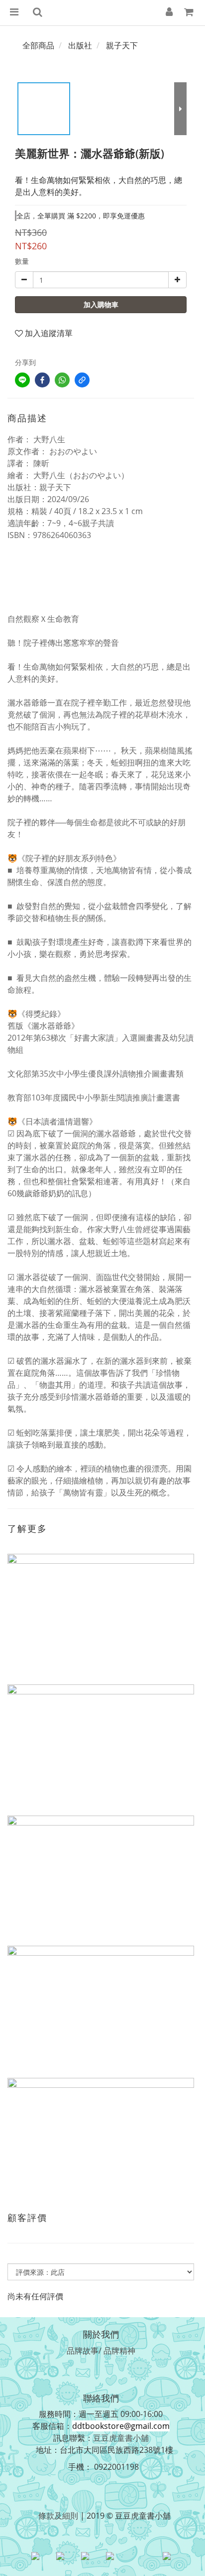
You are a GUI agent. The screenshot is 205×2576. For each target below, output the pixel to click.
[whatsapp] (62, 380)
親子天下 (122, 45)
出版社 (80, 45)
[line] (22, 380)
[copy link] (82, 380)
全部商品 (38, 45)
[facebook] (42, 380)
